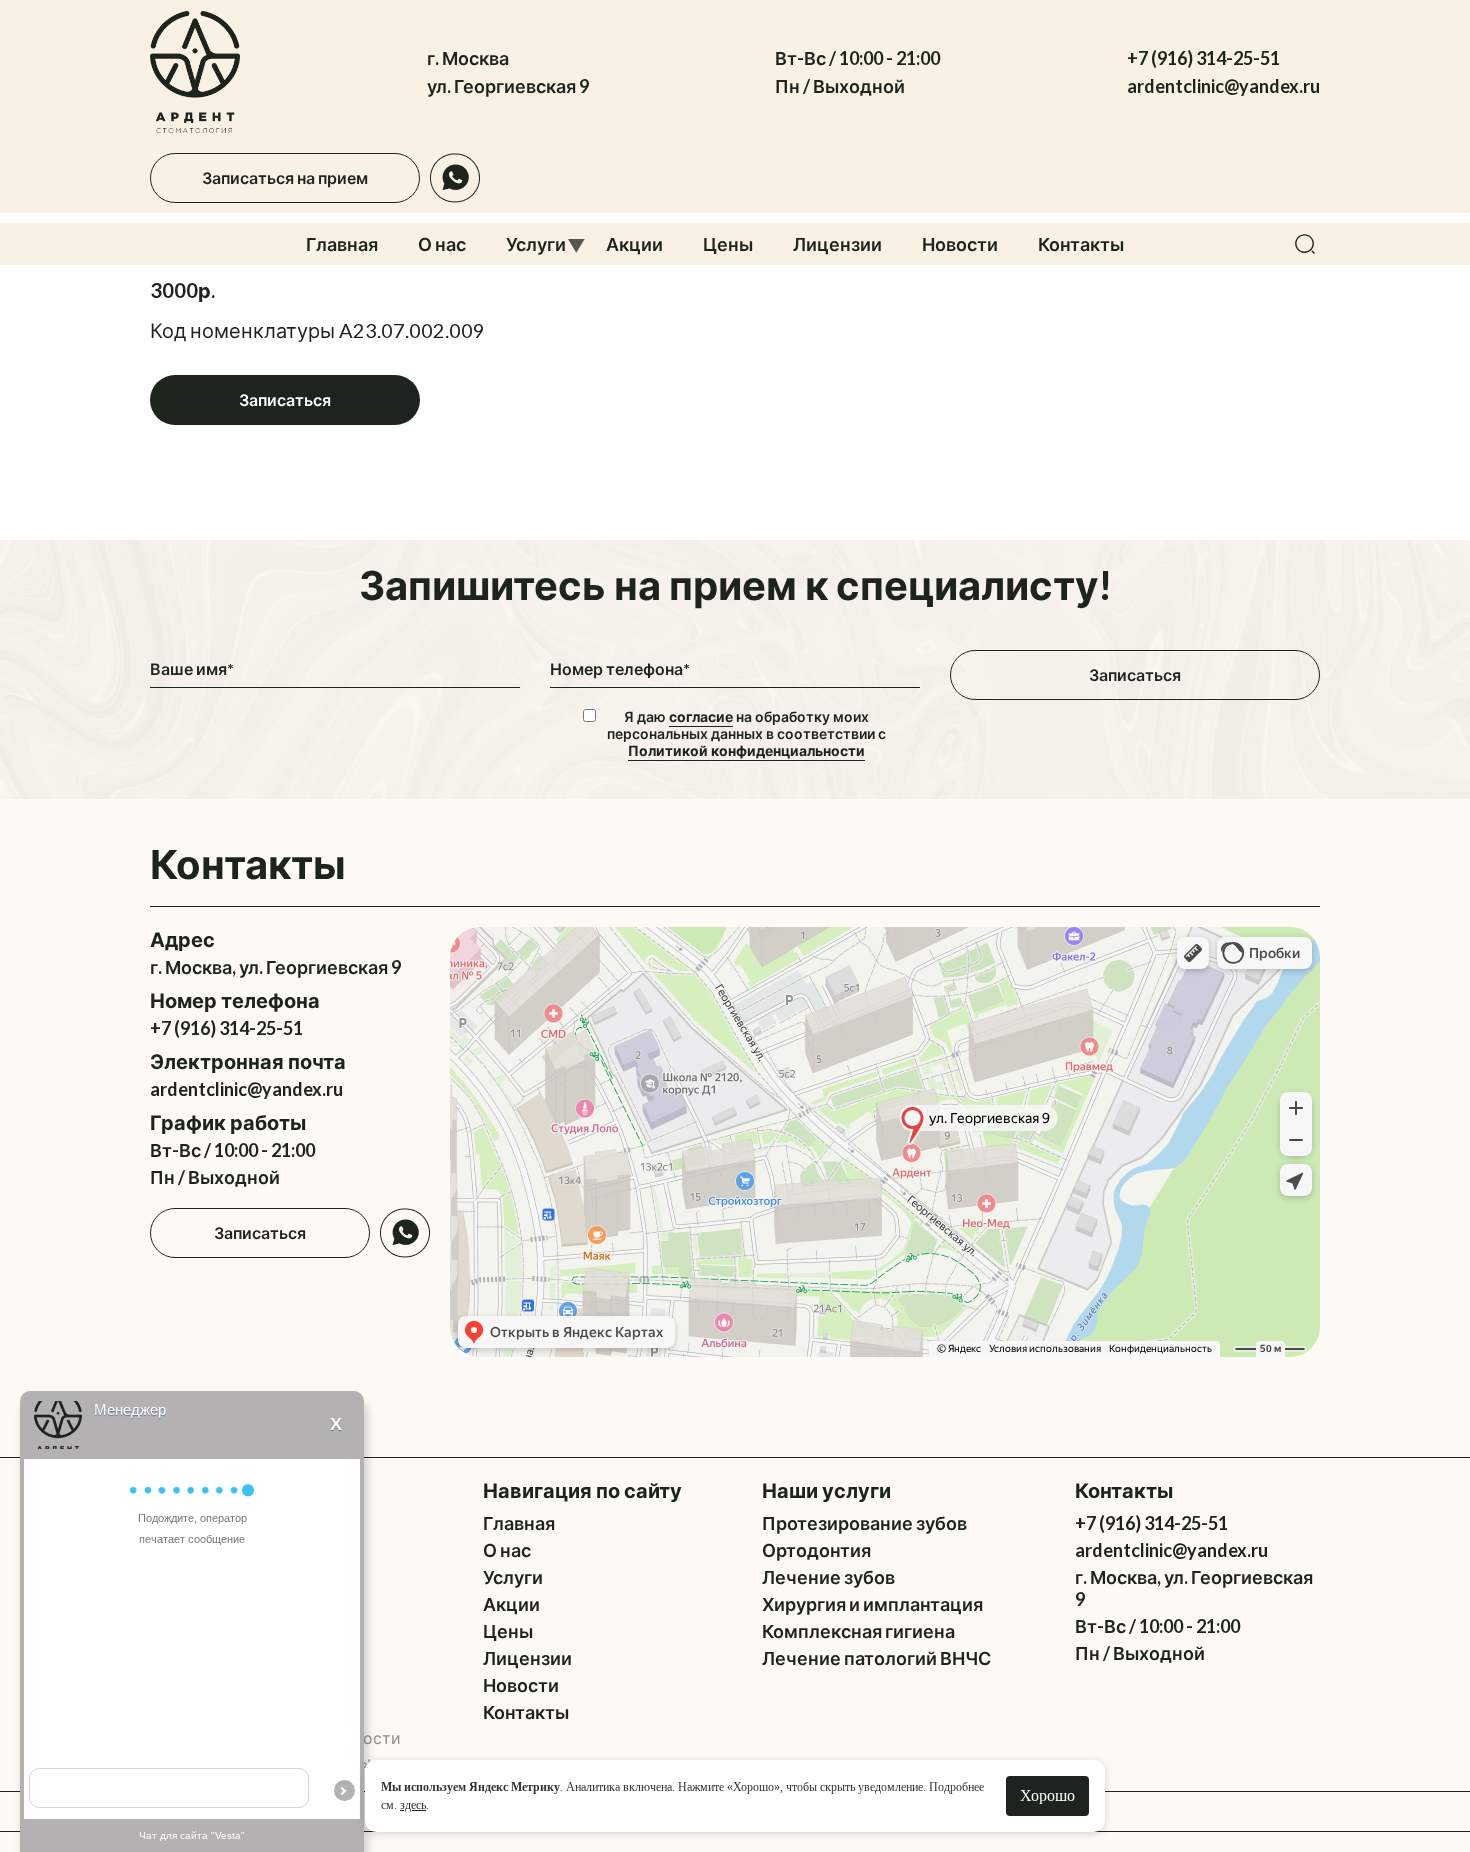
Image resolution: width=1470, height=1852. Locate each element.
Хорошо (1047, 1795)
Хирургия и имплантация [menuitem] (872, 1604)
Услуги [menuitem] (536, 244)
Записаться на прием (285, 177)
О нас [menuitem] (442, 244)
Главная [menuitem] (342, 244)
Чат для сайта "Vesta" (192, 1835)
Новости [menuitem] (960, 244)
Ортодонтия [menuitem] (816, 1550)
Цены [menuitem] (728, 244)
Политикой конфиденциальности (746, 750)
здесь (413, 1805)
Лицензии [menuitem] (837, 244)
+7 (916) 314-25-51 (1203, 58)
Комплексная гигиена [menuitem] (858, 1631)
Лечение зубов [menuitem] (828, 1577)
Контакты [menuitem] (1081, 244)
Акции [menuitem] (634, 244)
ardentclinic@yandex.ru (1223, 86)
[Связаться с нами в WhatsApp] (455, 178)
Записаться (285, 399)
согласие (701, 716)
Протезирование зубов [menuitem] (864, 1523)
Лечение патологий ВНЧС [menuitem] (876, 1658)
